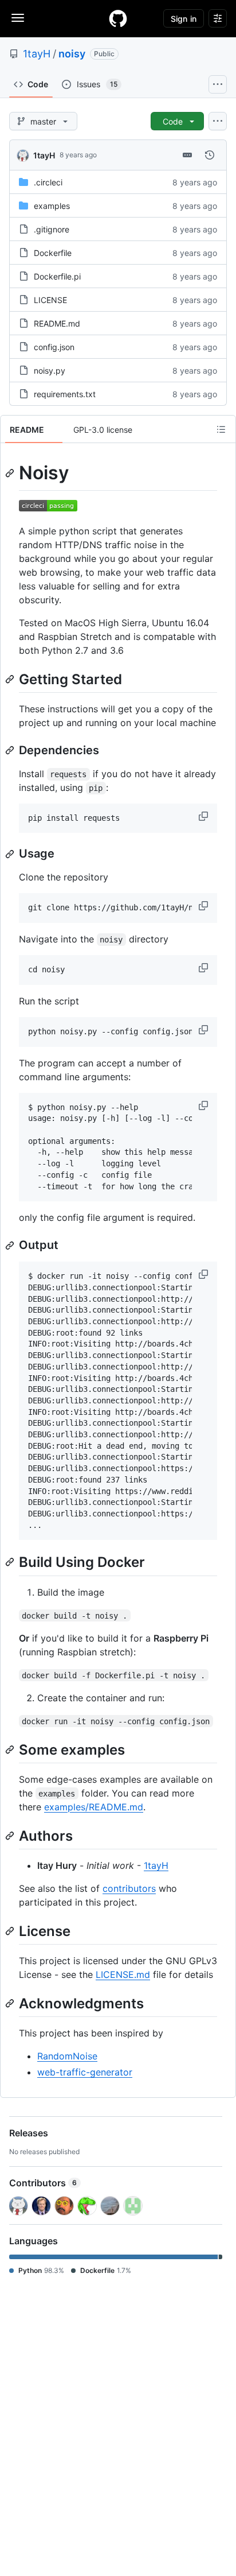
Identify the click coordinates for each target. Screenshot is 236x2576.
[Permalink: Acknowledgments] (11, 2003)
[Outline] (221, 429)
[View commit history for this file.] (210, 155)
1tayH (37, 54)
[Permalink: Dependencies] (11, 750)
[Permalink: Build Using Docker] (11, 1562)
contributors (129, 1888)
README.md (57, 323)
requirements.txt (65, 394)
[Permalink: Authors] (11, 1836)
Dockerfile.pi (57, 276)
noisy (72, 54)
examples (52, 206)
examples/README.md (94, 1807)
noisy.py (50, 371)
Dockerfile (53, 253)
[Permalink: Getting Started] (11, 679)
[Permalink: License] (11, 1931)
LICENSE (50, 300)
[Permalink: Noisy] (11, 473)
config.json (54, 347)
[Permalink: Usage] (11, 854)
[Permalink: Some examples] (11, 1749)
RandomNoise (67, 2056)
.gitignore (52, 229)
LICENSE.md (123, 1974)
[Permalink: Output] (11, 1246)
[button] (204, 816)
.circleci (48, 182)
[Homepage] (118, 18)
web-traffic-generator (85, 2072)
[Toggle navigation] (18, 18)
